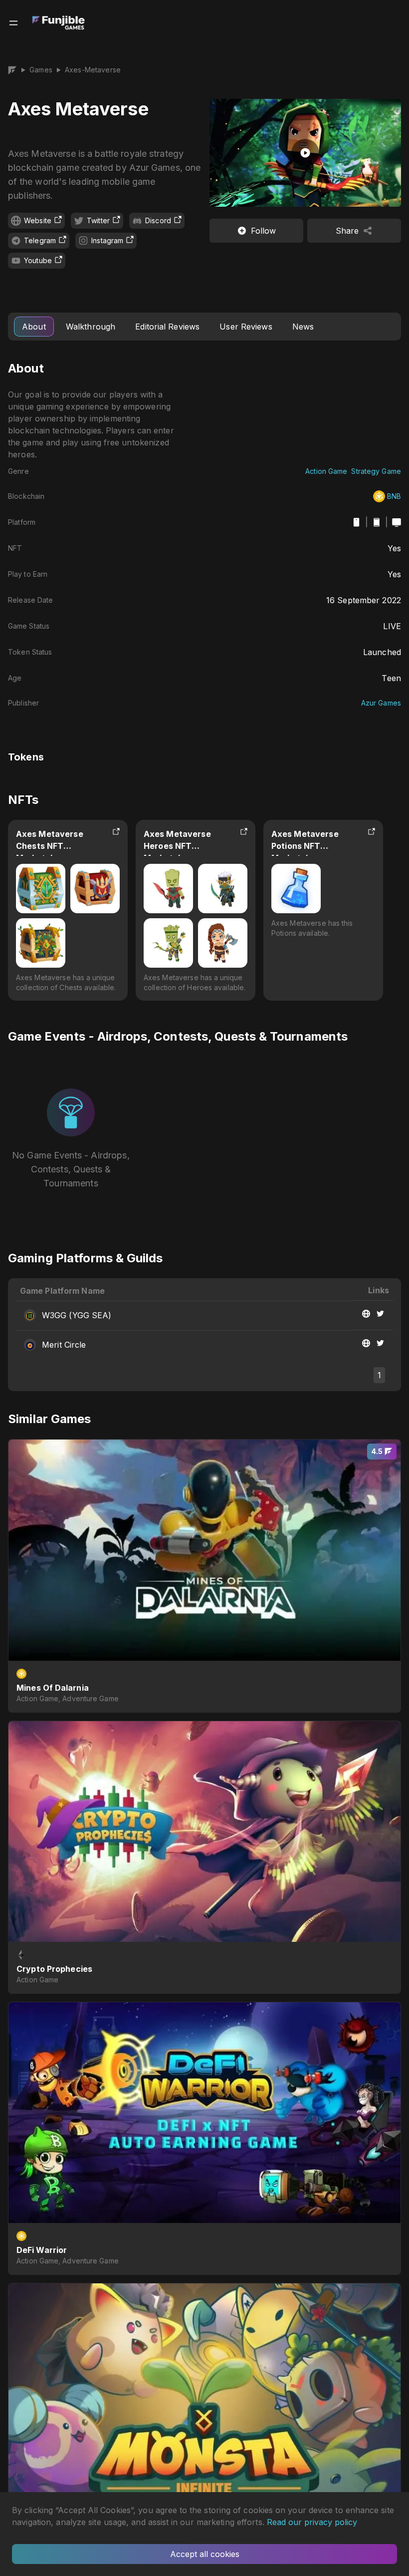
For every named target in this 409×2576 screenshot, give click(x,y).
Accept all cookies (205, 2554)
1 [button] (379, 1375)
